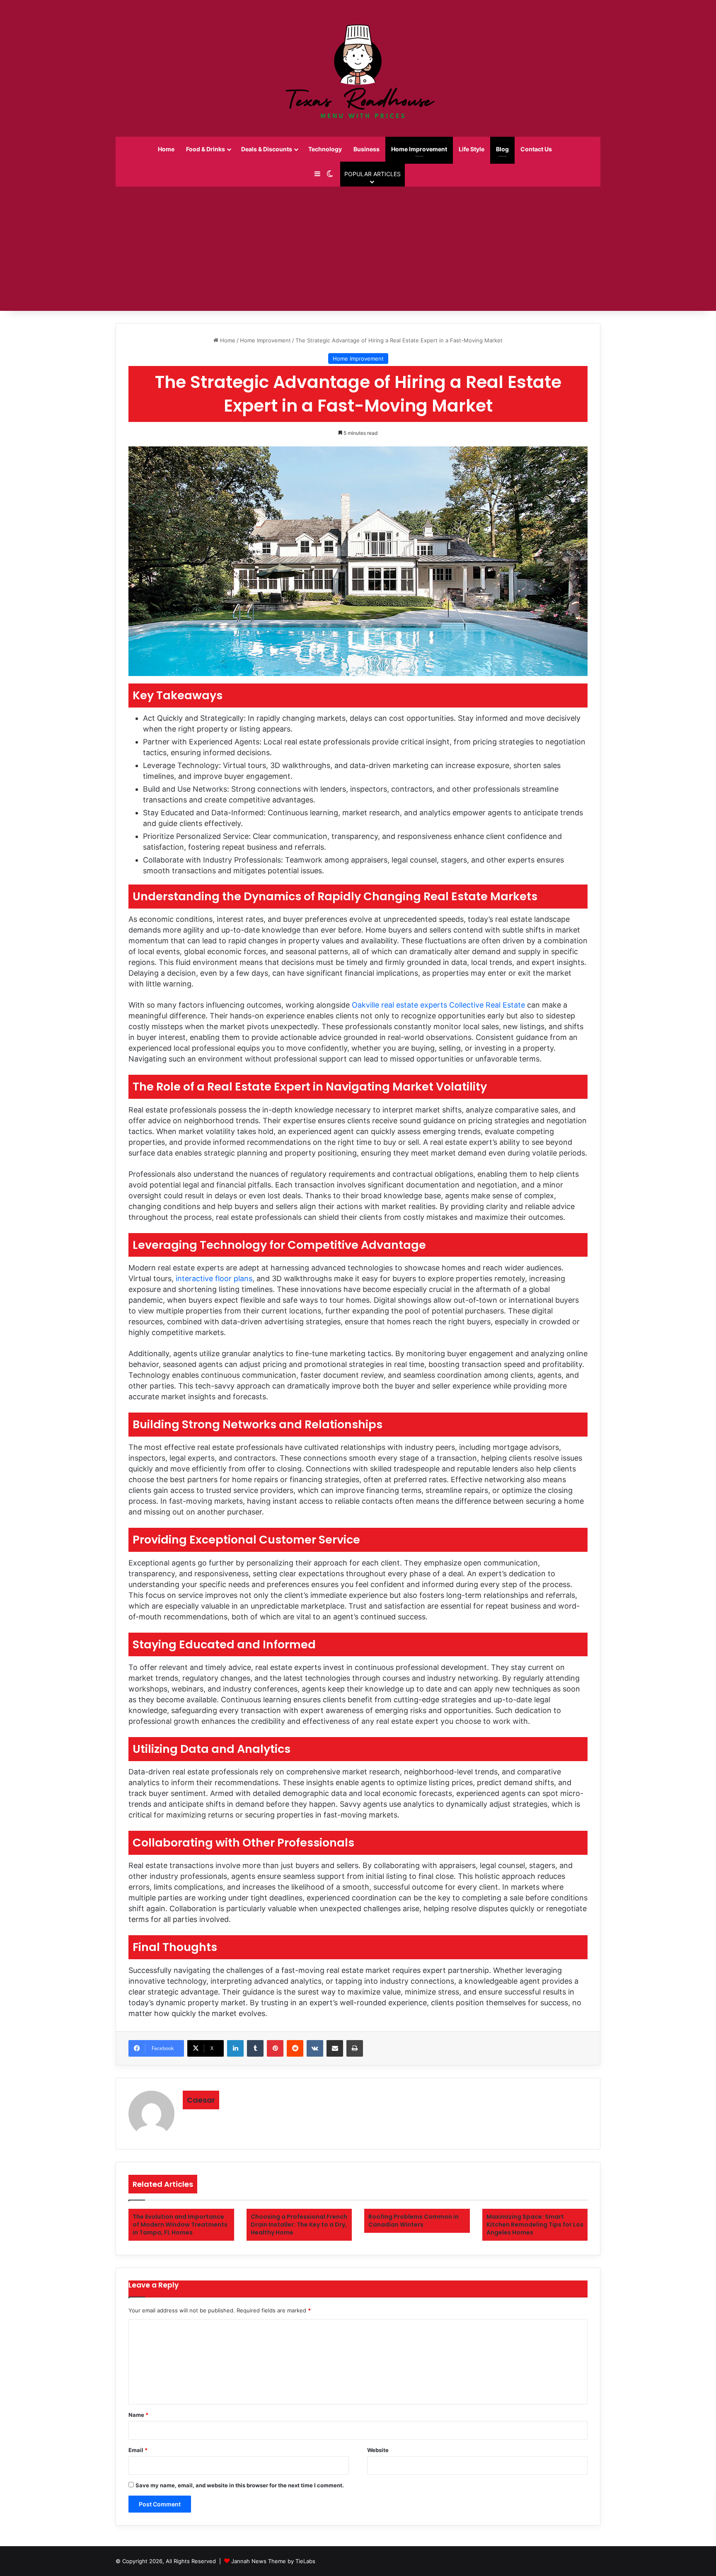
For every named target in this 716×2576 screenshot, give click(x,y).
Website (378, 2450)
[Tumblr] (255, 2048)
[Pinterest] (275, 2048)
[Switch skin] (330, 174)
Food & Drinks (206, 149)
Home (166, 149)
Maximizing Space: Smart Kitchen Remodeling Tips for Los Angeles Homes (535, 2225)
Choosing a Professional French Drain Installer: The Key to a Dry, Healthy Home (299, 2225)
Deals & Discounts (267, 149)
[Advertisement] (358, 249)
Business (366, 149)
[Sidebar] (317, 174)
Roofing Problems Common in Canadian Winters (414, 2221)
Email (138, 2450)
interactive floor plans (214, 1278)
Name (138, 2415)
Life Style (472, 149)
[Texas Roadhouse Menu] (358, 68)
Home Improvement (419, 149)
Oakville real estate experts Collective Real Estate (438, 1005)
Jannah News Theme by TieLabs (273, 2561)
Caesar (201, 2100)
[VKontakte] (315, 2048)
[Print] (355, 2048)
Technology (325, 149)
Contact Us (536, 149)
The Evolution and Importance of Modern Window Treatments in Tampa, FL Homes (180, 2225)
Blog (502, 149)
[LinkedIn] (235, 2048)
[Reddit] (295, 2048)
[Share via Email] (335, 2048)
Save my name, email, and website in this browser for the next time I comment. (240, 2485)
